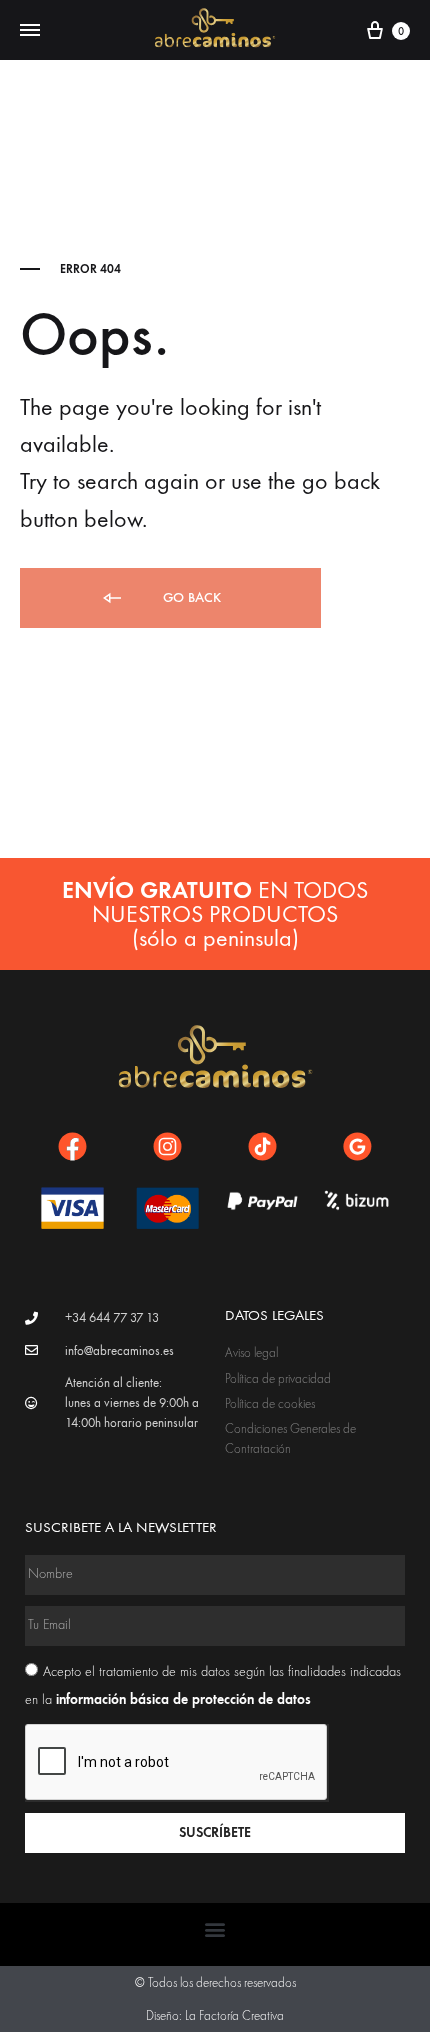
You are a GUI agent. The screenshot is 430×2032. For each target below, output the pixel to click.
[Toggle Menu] (30, 31)
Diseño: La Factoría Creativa (215, 2015)
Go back (190, 597)
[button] (215, 1929)
